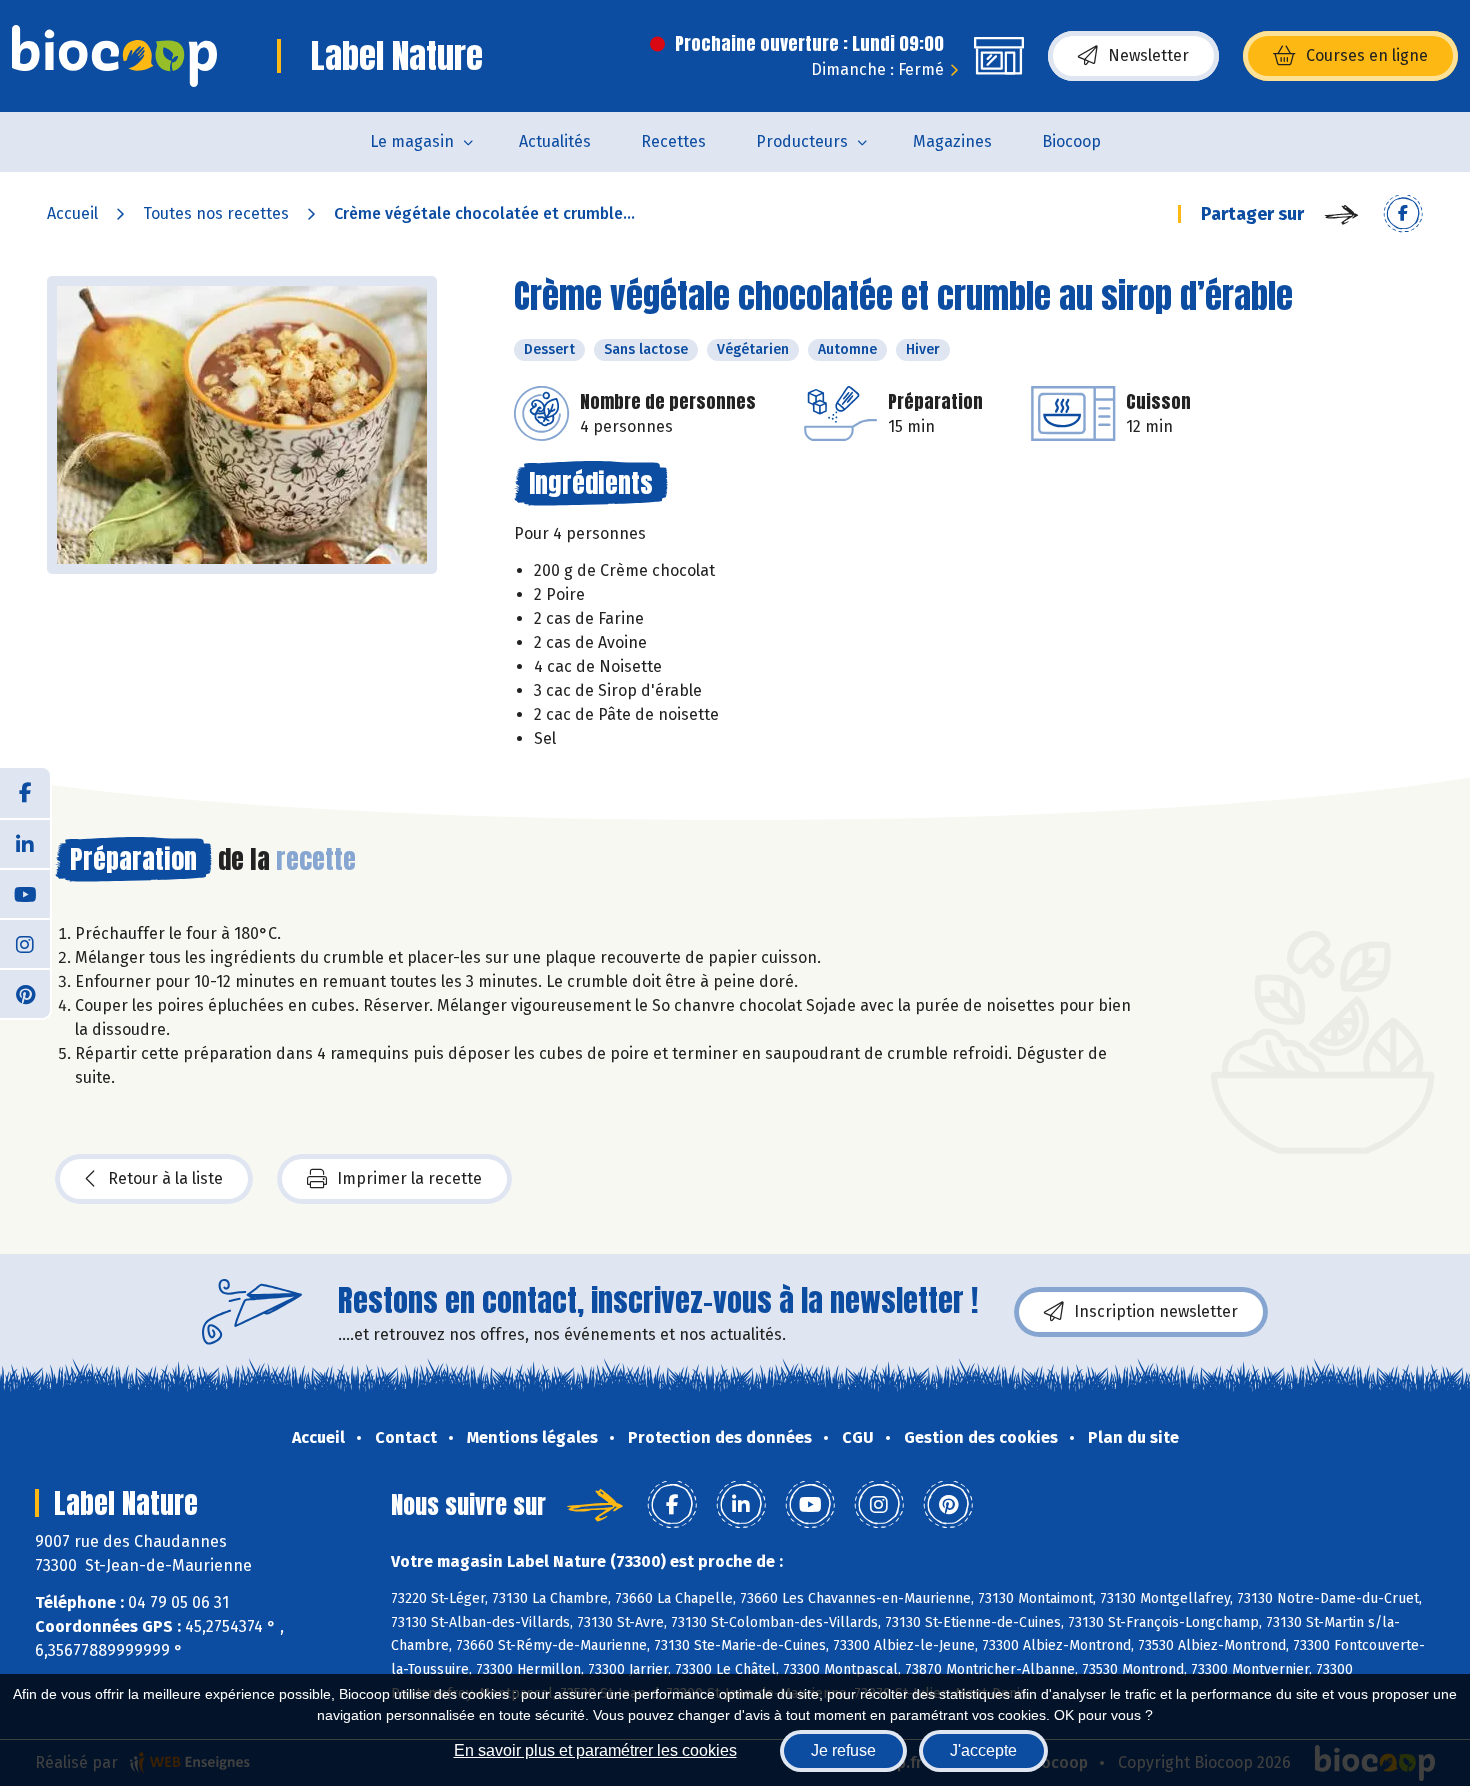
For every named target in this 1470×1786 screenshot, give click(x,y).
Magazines (952, 141)
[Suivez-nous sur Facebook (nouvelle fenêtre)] (25, 793)
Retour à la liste (165, 1178)
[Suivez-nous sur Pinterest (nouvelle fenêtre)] (25, 993)
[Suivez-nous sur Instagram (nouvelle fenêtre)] (25, 943)
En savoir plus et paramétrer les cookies (595, 1750)
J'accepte (983, 1750)
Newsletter (1148, 55)
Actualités (555, 141)
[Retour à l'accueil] (114, 56)
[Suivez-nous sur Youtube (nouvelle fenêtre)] (25, 893)
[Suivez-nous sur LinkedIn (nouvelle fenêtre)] (25, 843)
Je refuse (843, 1750)
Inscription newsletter (1156, 1311)
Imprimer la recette (409, 1178)
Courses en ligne (1367, 55)
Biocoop (1071, 141)
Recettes (673, 141)
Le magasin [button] (412, 141)
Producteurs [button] (802, 141)
